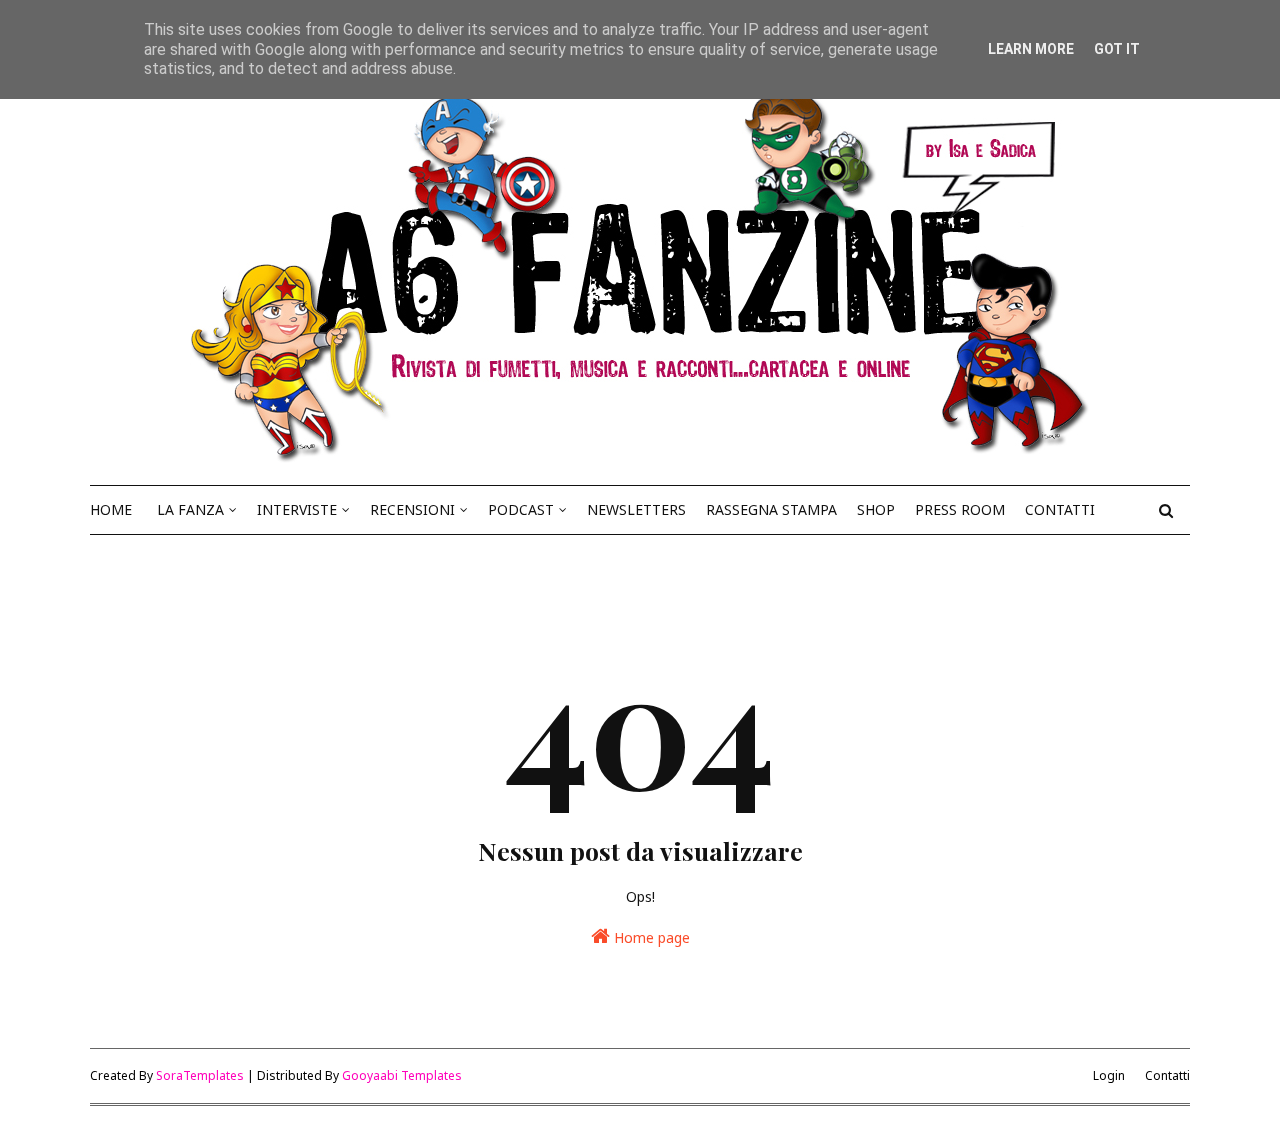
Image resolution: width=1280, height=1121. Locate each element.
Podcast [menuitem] (521, 509)
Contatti (1167, 1075)
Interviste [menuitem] (297, 509)
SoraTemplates (200, 1075)
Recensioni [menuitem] (412, 509)
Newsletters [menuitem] (636, 509)
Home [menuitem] (111, 509)
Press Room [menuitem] (960, 509)
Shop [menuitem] (876, 509)
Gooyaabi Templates (402, 1075)
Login (1109, 1075)
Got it (1117, 49)
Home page (650, 937)
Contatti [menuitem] (1060, 509)
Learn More (1031, 49)
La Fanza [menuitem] (190, 509)
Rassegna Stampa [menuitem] (771, 509)
